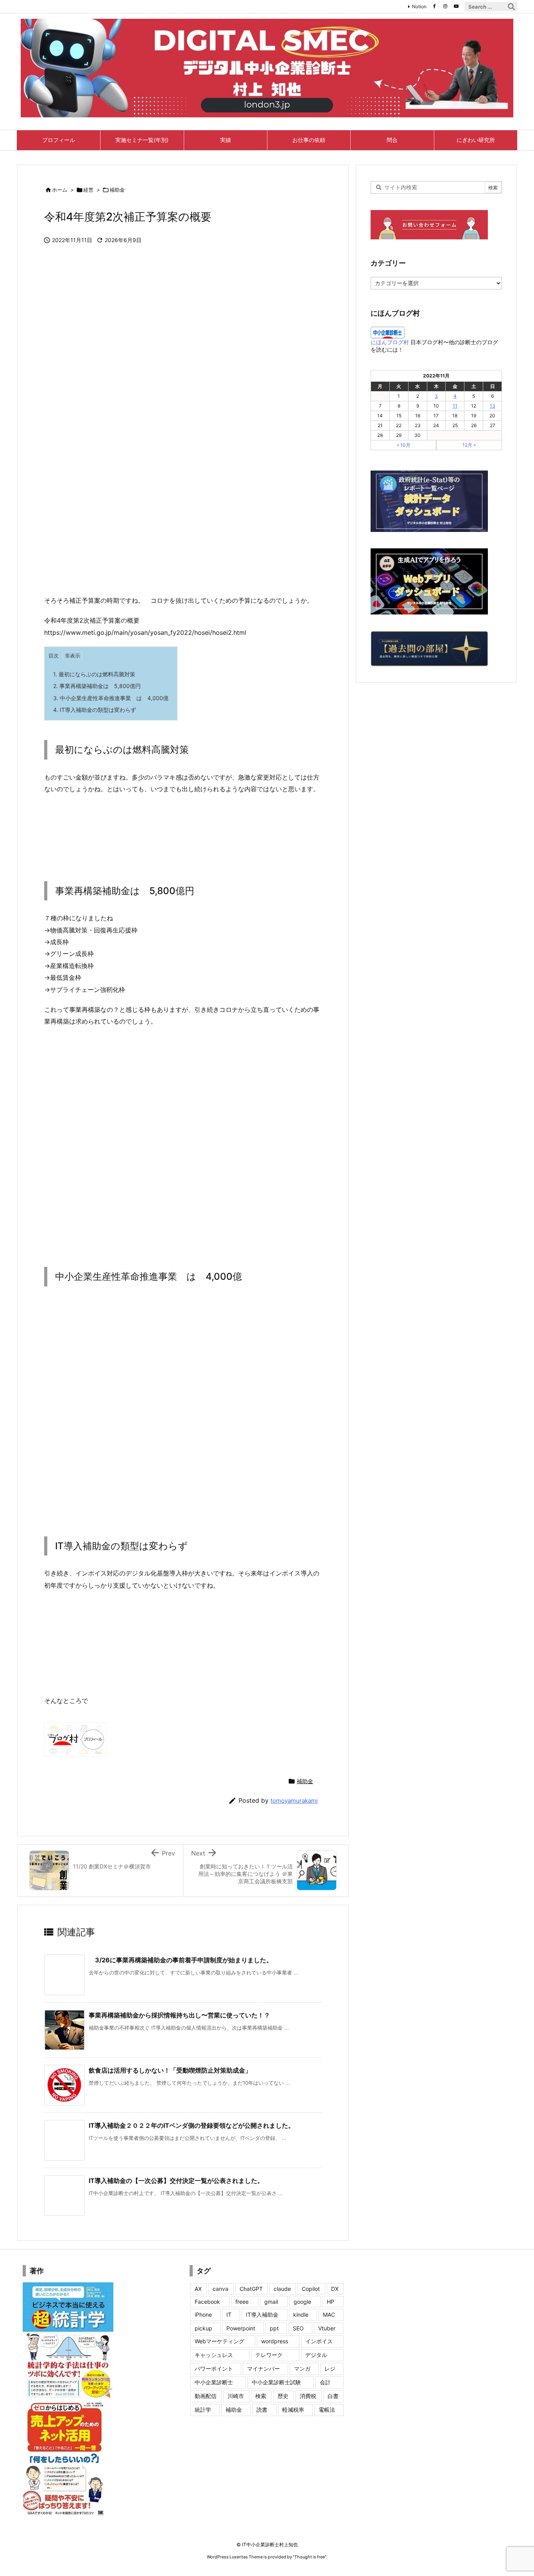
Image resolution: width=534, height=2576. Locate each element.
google (302, 2302)
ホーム (60, 190)
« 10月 (404, 445)
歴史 (283, 2396)
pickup (203, 2328)
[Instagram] (445, 6)
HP (331, 2302)
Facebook (207, 2302)
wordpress (275, 2341)
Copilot (311, 2289)
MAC (329, 2315)
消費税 (308, 2396)
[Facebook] (434, 6)
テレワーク (269, 2355)
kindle (301, 2315)
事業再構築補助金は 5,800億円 (97, 686)
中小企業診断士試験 (276, 2382)
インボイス (319, 2341)
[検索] (511, 7)
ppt (274, 2328)
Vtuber (327, 2328)
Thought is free (310, 2557)
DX (335, 2289)
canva (220, 2289)
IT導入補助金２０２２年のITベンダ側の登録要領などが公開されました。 (192, 2125)
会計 (325, 2382)
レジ (330, 2369)
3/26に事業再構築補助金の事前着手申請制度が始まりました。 (181, 1960)
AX (198, 2289)
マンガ (302, 2369)
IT (229, 2315)
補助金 (117, 190)
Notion (419, 6)
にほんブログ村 (390, 342)
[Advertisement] (183, 528)
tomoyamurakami (294, 1801)
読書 (262, 2410)
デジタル (316, 2355)
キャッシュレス (214, 2355)
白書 (333, 2396)
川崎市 (236, 2396)
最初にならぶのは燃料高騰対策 (94, 674)
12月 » (469, 445)
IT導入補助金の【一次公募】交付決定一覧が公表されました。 (176, 2181)
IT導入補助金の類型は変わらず (95, 710)
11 (455, 406)
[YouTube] (456, 6)
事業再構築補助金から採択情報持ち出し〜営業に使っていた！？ (179, 2015)
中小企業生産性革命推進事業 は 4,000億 (111, 698)
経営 (88, 190)
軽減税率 (293, 2410)
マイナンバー (263, 2369)
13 (493, 406)
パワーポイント (214, 2369)
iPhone (203, 2315)
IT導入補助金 (262, 2315)
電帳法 (327, 2410)
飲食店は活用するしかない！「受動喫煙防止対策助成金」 (170, 2070)
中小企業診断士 (214, 2382)
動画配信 (206, 2396)
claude (282, 2289)
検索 (261, 2396)
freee (242, 2302)
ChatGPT (251, 2289)
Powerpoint (241, 2328)
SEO (298, 2328)
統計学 (203, 2410)
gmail (271, 2302)
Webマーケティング (220, 2341)
